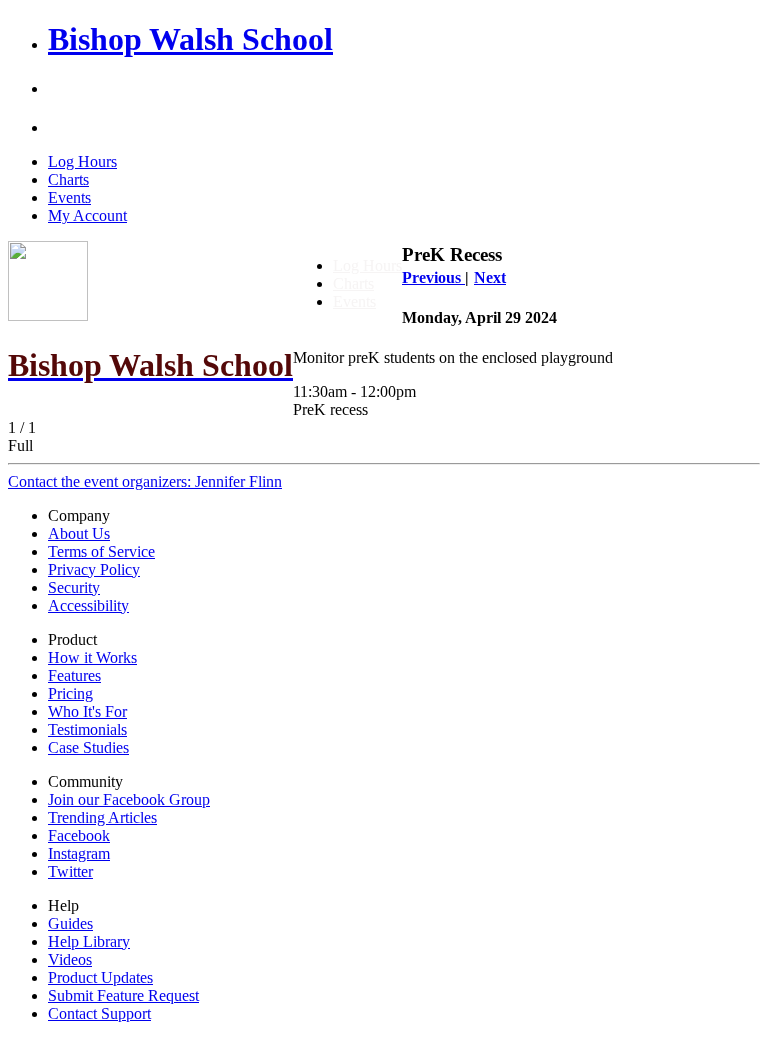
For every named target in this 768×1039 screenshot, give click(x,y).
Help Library (89, 941)
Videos (70, 959)
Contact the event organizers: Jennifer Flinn (145, 481)
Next (490, 277)
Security (74, 587)
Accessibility (88, 605)
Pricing (70, 693)
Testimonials (87, 729)
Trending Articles (102, 817)
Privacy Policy (94, 569)
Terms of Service (101, 551)
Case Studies (88, 747)
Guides (70, 923)
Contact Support (99, 1013)
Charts (68, 179)
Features (74, 675)
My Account (87, 215)
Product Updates (100, 977)
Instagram (79, 853)
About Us (79, 533)
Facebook (79, 835)
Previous (433, 277)
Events (69, 197)
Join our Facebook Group (129, 799)
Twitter (70, 871)
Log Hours (82, 161)
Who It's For (87, 711)
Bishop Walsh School (190, 39)
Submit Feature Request (123, 995)
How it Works (92, 657)
